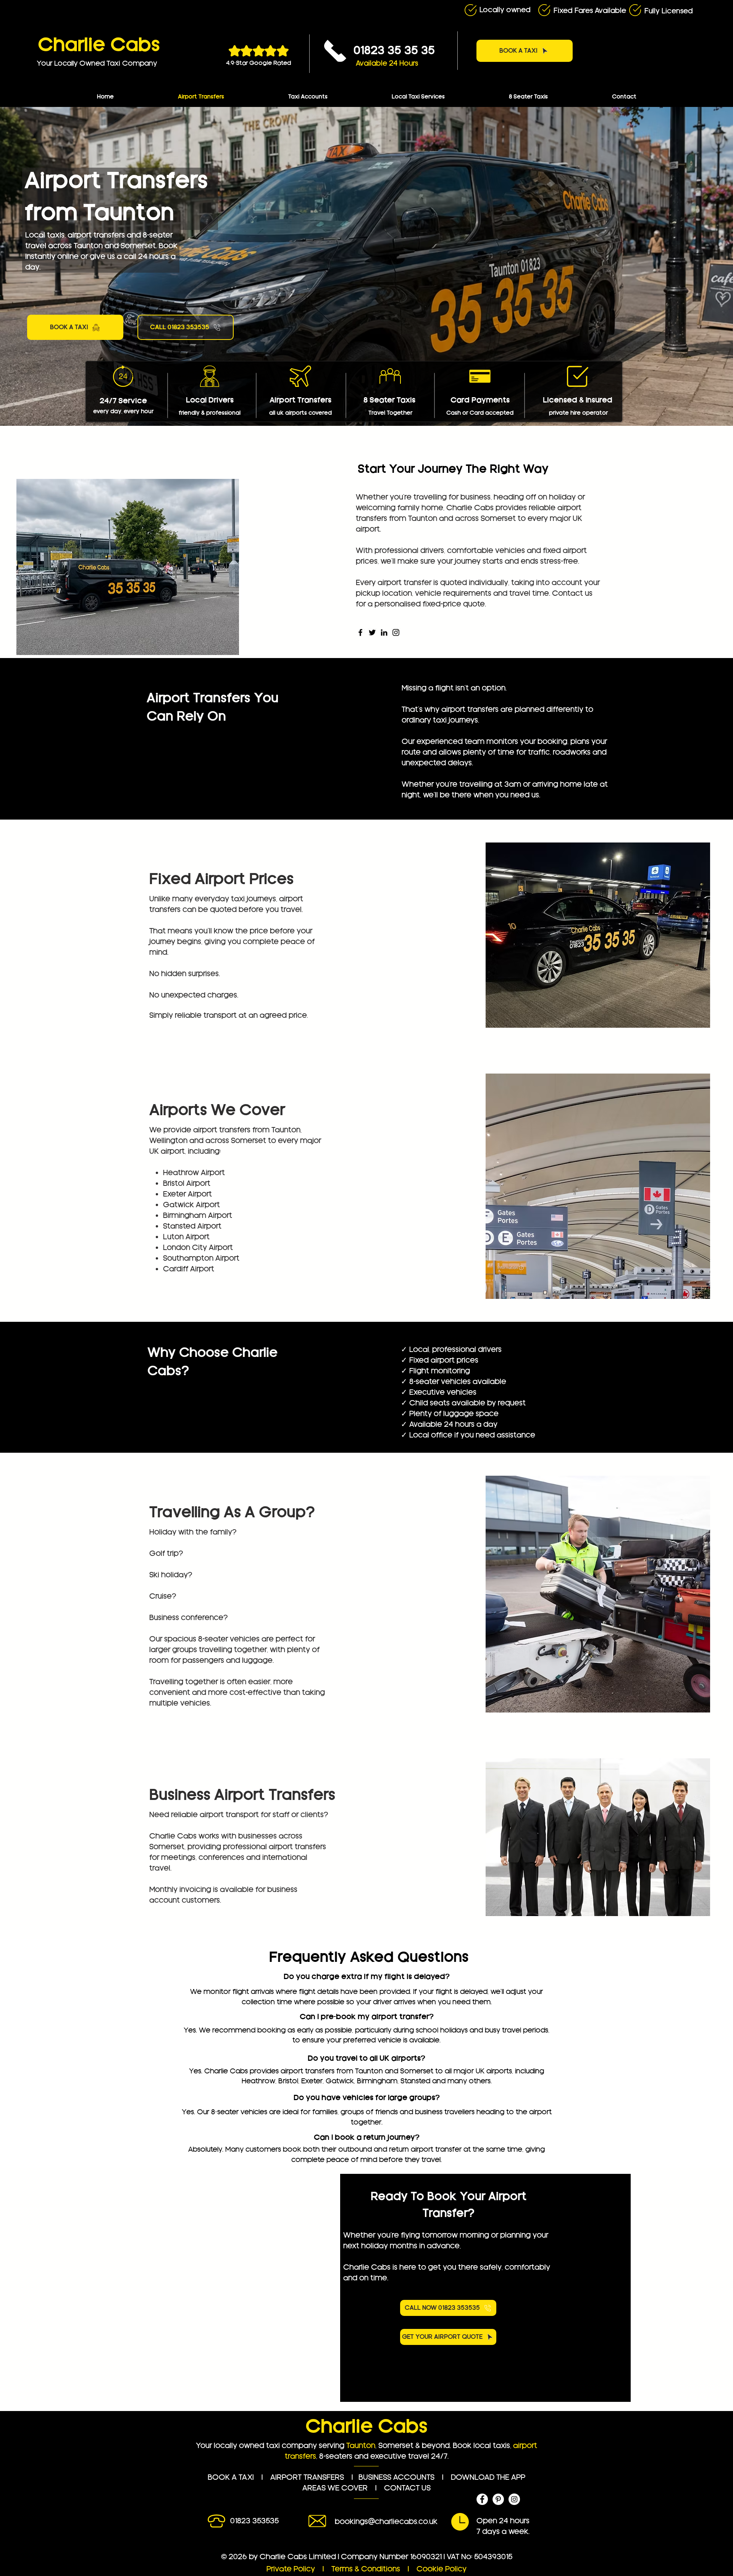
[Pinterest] (498, 2499)
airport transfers (96, 235)
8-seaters (336, 2456)
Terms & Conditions (367, 2569)
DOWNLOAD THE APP (488, 2477)
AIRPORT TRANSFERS (307, 2477)
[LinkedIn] (384, 632)
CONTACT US (407, 2488)
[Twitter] (372, 632)
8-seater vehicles (229, 1639)
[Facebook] (360, 632)
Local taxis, (45, 235)
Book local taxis (481, 2446)
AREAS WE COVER (335, 2488)
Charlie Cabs (99, 45)
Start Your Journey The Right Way (453, 469)
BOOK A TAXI (231, 2477)
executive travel (400, 2456)
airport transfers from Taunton (247, 1130)
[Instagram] (396, 632)
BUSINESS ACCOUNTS (396, 2477)
